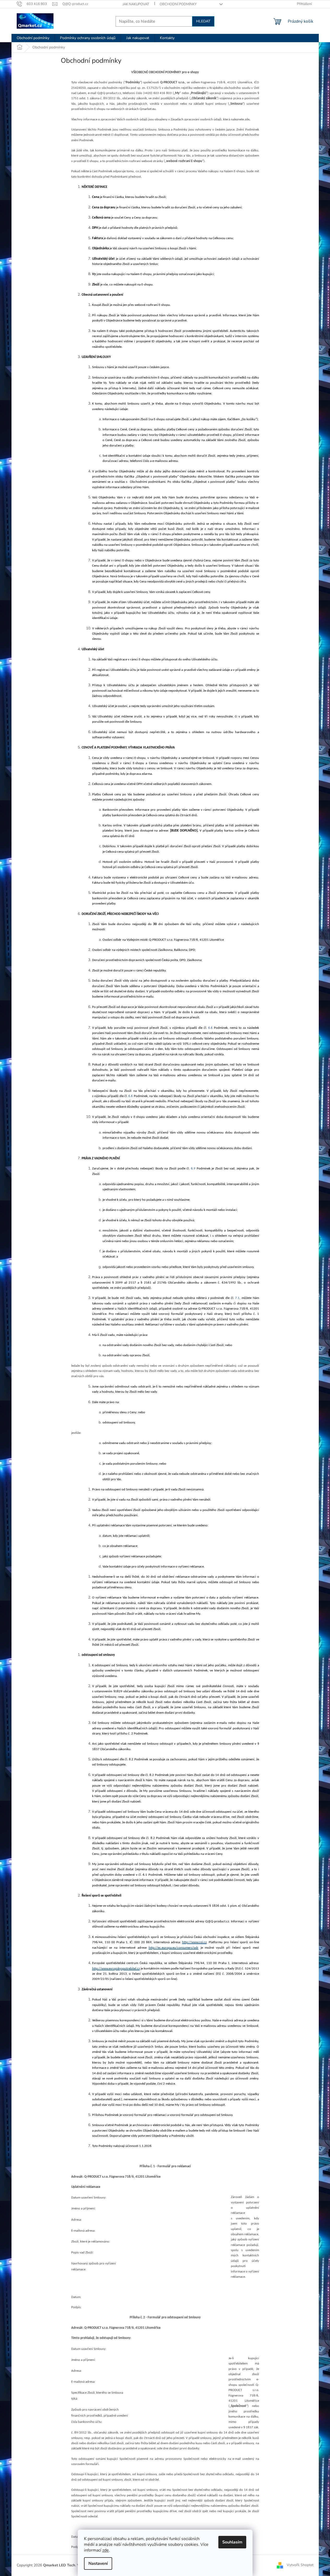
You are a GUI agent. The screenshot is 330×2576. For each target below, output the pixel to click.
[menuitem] (33, 38)
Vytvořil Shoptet (300, 2565)
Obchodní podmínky (178, 4)
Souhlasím (232, 2542)
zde (106, 2550)
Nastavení (98, 2563)
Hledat (203, 21)
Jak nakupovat (136, 4)
